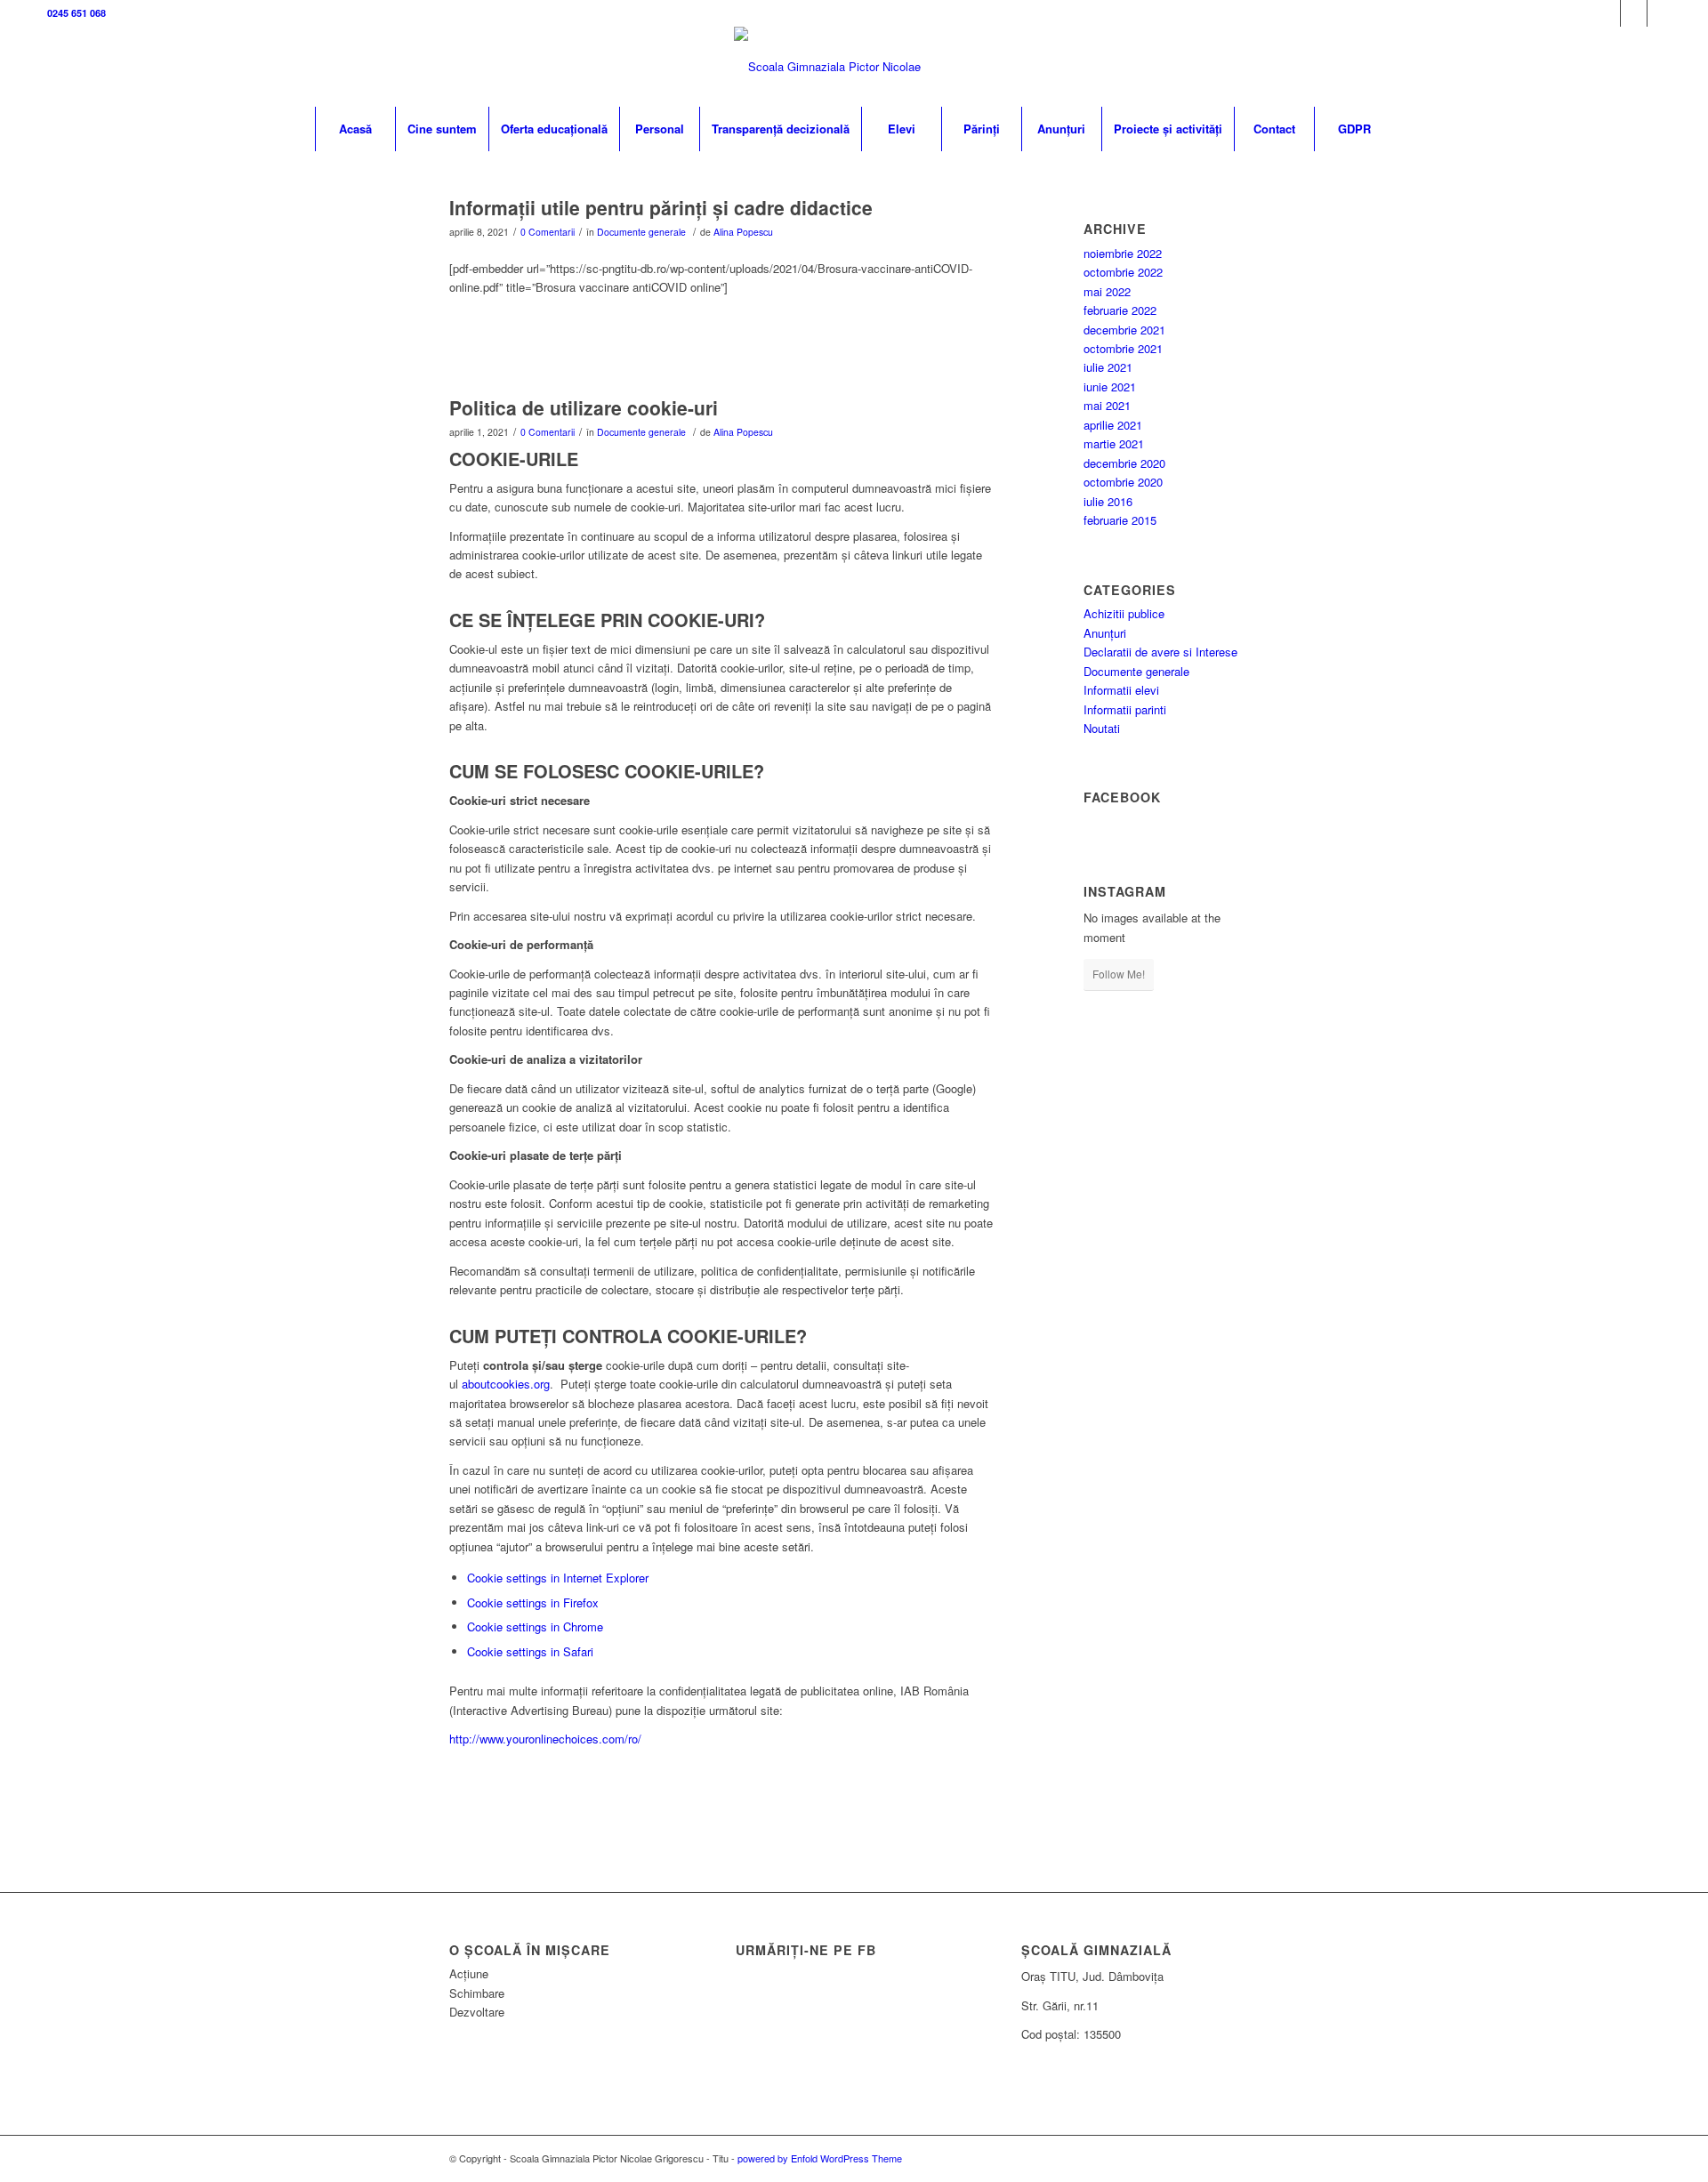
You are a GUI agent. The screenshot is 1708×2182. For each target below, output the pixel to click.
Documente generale (641, 232)
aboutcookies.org (506, 1384)
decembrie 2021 (1124, 330)
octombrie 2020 (1123, 482)
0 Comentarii (548, 232)
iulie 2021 (1108, 367)
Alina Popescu (743, 232)
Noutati (1102, 728)
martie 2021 (1114, 443)
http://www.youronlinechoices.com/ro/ (545, 1739)
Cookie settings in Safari (530, 1651)
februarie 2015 (1120, 520)
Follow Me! (1119, 974)
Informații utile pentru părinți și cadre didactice (661, 207)
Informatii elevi (1121, 690)
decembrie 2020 (1124, 463)
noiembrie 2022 (1123, 253)
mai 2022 (1107, 291)
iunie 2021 (1110, 386)
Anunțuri (1105, 633)
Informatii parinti (1125, 709)
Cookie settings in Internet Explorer (558, 1578)
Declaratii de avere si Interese (1160, 652)
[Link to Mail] (1661, 13)
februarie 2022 (1120, 310)
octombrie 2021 (1123, 348)
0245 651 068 (77, 13)
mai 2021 (1107, 405)
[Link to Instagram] (1634, 13)
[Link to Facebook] (1607, 13)
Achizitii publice (1124, 613)
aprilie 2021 (1113, 425)
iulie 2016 (1108, 501)
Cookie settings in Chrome (535, 1626)
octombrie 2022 (1123, 272)
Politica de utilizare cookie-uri (584, 407)
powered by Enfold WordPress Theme (820, 2158)
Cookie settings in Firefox (533, 1602)
